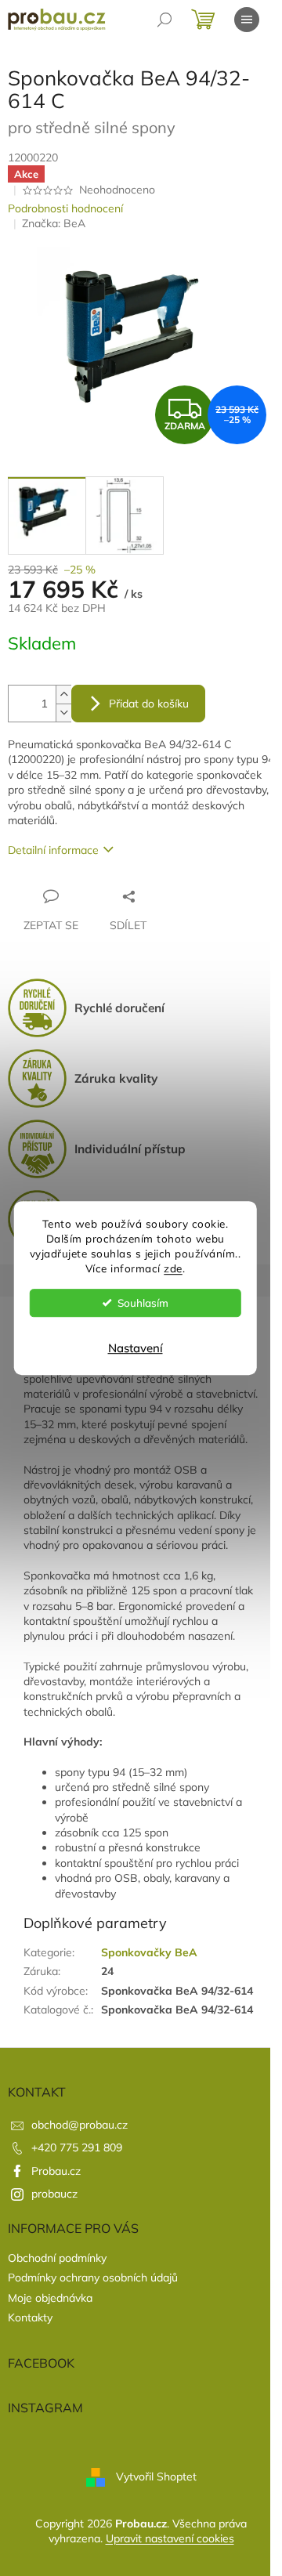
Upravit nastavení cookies (170, 2538)
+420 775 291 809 (77, 2147)
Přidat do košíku (149, 704)
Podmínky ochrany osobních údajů (93, 2278)
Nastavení (136, 1348)
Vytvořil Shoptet (156, 2476)
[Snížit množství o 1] (63, 713)
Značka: (54, 223)
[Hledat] (164, 20)
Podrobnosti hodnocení (65, 208)
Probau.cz (56, 2171)
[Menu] (247, 20)
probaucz (54, 2194)
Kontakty (30, 2317)
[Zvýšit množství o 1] (63, 695)
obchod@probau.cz (80, 2125)
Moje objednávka (50, 2298)
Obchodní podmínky (57, 2258)
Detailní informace (53, 850)
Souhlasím (143, 1302)
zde (173, 1268)
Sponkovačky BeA (149, 1952)
